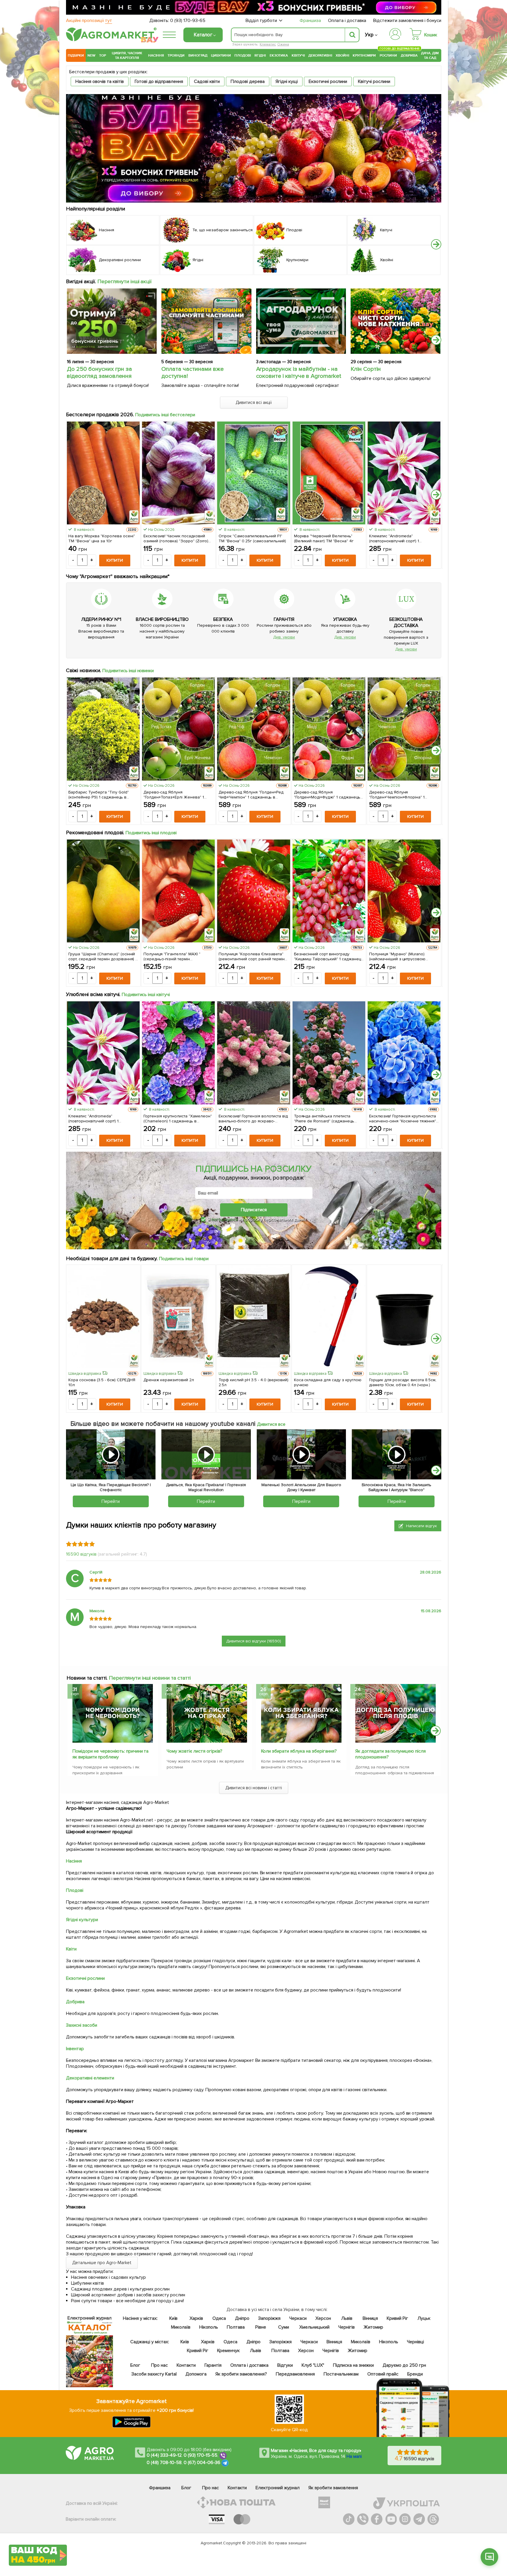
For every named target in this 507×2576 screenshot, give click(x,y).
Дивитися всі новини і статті (254, 1788)
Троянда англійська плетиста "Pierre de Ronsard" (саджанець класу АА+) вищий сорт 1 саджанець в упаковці (328, 1119)
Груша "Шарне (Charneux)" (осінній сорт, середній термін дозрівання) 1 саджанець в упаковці (103, 956)
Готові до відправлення (159, 81)
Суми (284, 2327)
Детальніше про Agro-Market (102, 2263)
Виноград (198, 55)
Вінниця (370, 2318)
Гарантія (213, 2365)
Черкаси (298, 2318)
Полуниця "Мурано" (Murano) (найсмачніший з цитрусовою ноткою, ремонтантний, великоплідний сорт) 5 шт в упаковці (397, 956)
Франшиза (310, 21)
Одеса (219, 2318)
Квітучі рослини (374, 81)
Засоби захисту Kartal (154, 2374)
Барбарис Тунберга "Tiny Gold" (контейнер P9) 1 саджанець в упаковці (99, 795)
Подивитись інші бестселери (165, 415)
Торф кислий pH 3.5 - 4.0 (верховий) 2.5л (253, 1382)
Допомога (196, 2374)
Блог (135, 2365)
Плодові (243, 55)
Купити (115, 560)
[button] (436, 244)
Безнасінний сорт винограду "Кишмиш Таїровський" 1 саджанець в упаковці (329, 956)
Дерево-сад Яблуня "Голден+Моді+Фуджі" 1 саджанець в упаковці (327, 795)
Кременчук (229, 2351)
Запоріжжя (269, 2318)
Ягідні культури (82, 1920)
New (91, 55)
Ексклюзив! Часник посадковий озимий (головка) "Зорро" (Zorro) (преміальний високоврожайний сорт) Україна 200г (176, 538)
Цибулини (221, 55)
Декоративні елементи (90, 2078)
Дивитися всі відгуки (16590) (254, 1641)
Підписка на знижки (353, 2365)
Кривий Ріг (398, 2318)
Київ (174, 2318)
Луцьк (424, 2318)
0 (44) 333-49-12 (164, 2455)
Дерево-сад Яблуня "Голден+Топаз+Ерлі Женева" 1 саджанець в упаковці (174, 795)
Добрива (409, 55)
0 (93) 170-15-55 (201, 2455)
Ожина (283, 44)
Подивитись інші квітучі (146, 995)
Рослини (388, 55)
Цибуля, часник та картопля (127, 55)
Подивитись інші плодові (151, 833)
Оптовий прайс (383, 2374)
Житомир (373, 2327)
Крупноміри (364, 55)
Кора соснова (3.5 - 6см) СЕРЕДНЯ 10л (102, 1382)
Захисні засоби (82, 2025)
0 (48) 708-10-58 (164, 2463)
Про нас (159, 2365)
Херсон (323, 2318)
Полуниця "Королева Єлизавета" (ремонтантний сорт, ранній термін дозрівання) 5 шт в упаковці (251, 956)
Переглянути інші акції (125, 281)
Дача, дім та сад (430, 55)
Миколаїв (181, 2327)
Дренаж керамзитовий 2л (169, 1380)
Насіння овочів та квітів (100, 81)
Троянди (176, 55)
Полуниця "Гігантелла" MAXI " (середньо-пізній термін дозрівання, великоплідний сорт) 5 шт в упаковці (177, 956)
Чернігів (347, 2327)
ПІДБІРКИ (76, 55)
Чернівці (415, 2342)
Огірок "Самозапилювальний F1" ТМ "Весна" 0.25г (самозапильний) (252, 538)
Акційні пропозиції (89, 21)
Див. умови (284, 637)
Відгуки (285, 2365)
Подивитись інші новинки (128, 671)
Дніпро (242, 2318)
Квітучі (298, 55)
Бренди (415, 2374)
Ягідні (260, 55)
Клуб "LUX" (313, 2365)
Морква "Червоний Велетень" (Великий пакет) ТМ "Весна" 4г (324, 538)
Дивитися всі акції (254, 402)
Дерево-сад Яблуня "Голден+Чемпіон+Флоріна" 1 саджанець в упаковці (397, 795)
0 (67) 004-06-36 (202, 2463)
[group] (112, 1732)
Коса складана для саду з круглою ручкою (328, 1382)
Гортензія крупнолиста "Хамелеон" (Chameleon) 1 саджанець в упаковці (178, 1119)
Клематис (268, 44)
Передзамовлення (295, 2374)
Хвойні (342, 55)
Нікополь (209, 2327)
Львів (347, 2318)
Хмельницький (315, 2327)
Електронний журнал (278, 2488)
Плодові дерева (248, 81)
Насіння (156, 55)
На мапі (354, 2456)
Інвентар (75, 2049)
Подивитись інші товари (184, 1259)
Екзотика (279, 55)
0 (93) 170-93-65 (188, 21)
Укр (369, 35)
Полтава (236, 2327)
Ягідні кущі (287, 81)
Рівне (261, 2327)
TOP (103, 55)
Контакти (186, 2365)
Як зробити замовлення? (241, 2374)
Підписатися (254, 1210)
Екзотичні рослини (328, 81)
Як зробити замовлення (333, 2488)
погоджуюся (225, 1219)
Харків (196, 2318)
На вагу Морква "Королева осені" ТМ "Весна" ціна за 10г (102, 538)
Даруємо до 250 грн (404, 2365)
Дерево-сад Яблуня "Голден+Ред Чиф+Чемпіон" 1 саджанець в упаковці (251, 795)
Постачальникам (341, 2374)
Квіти (71, 1949)
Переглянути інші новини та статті (150, 1678)
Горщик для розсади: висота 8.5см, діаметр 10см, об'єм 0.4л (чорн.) (403, 1382)
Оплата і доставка (347, 21)
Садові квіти (207, 81)
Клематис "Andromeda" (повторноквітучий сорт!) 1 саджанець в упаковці (394, 538)
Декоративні (320, 55)
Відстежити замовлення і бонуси (407, 21)
